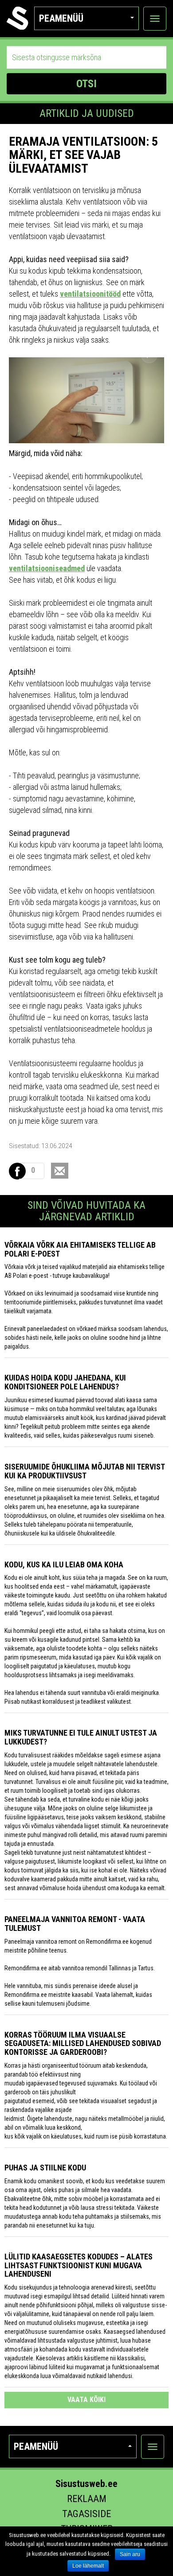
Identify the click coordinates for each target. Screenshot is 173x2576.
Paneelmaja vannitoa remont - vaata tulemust (75, 1924)
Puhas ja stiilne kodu (45, 2168)
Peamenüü (61, 18)
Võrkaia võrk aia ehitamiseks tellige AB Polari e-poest (80, 1249)
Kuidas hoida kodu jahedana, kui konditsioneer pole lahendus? (65, 1382)
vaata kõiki (86, 2400)
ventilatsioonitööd (90, 294)
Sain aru (130, 2554)
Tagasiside (86, 2514)
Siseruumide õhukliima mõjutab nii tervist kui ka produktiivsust (85, 1471)
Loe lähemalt (88, 2566)
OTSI (86, 84)
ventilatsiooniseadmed (47, 568)
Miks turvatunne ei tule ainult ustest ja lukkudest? (81, 1737)
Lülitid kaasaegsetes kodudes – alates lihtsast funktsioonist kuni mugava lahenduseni (79, 2265)
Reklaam (87, 2499)
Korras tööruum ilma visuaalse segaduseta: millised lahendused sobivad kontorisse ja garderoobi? (83, 2044)
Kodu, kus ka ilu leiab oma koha (64, 1565)
